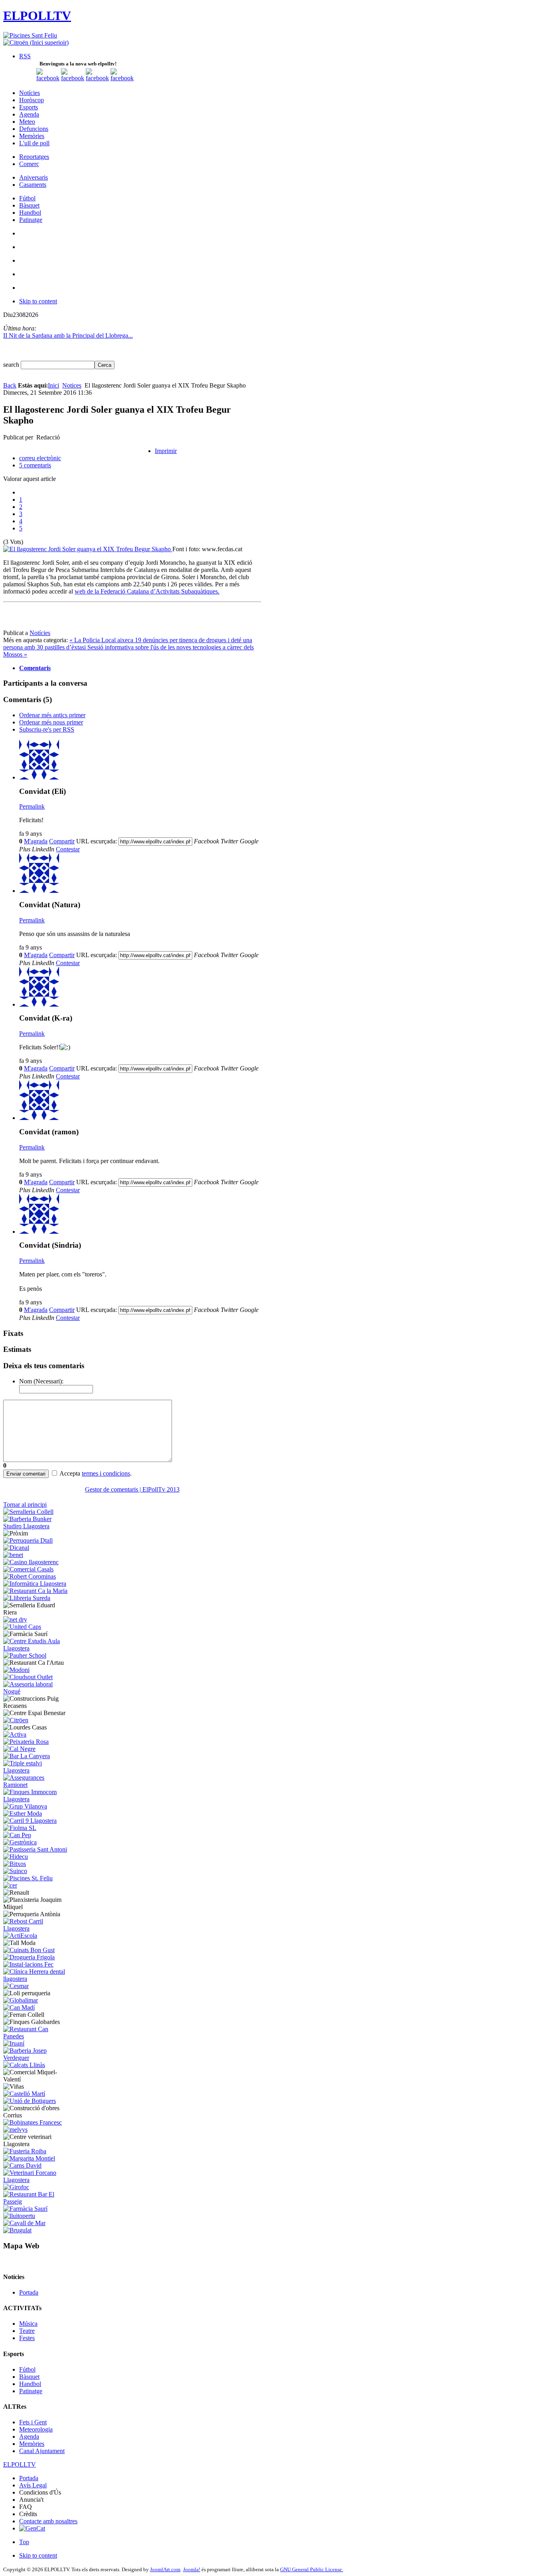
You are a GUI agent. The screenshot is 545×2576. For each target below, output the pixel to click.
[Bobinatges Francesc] (33, 2122)
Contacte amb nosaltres (48, 2521)
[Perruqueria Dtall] (28, 1540)
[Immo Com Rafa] (37, 1799)
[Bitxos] (15, 1864)
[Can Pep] (17, 1835)
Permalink (32, 806)
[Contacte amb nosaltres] (122, 78)
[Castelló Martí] (24, 2094)
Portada (29, 2292)
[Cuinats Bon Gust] (29, 1950)
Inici (53, 385)
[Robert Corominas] (30, 1576)
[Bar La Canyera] (27, 1756)
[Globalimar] (21, 2000)
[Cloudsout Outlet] (28, 1677)
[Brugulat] (17, 2230)
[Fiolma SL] (20, 1828)
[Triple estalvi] (37, 1770)
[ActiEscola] (20, 1936)
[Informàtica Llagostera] (35, 1584)
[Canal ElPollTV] (97, 78)
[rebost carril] (37, 1928)
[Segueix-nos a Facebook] (48, 78)
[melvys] (15, 2130)
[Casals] (28, 1569)
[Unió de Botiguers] (30, 2101)
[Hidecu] (16, 1857)
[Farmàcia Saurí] (25, 2209)
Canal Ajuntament (42, 2451)
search (12, 365)
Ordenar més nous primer (51, 722)
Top (24, 2542)
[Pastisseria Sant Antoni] (35, 1849)
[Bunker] (37, 1526)
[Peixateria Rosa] (26, 1742)
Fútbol (27, 2369)
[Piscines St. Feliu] (28, 1878)
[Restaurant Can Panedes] (37, 2036)
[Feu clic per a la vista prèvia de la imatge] (88, 549)
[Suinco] (15, 1871)
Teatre (27, 2331)
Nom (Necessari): (41, 1381)
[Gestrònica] (20, 1842)
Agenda (29, 2437)
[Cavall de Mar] (24, 2223)
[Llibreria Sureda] (27, 1598)
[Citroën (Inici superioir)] (36, 43)
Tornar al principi (25, 1505)
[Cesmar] (16, 1986)
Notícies (40, 633)
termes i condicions (106, 1473)
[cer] (10, 1885)
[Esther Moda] (23, 1813)
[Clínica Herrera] (37, 1979)
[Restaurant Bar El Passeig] (37, 2201)
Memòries (32, 2444)
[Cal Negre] (19, 1749)
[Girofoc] (16, 2187)
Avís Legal (33, 2485)
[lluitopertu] (19, 2216)
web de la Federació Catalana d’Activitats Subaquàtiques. (147, 591)
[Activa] (15, 1734)
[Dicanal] (16, 1548)
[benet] (13, 1555)
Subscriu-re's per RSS (47, 729)
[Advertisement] (132, 617)
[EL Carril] (30, 1821)
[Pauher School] (25, 1655)
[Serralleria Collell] (28, 1512)
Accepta (70, 1473)
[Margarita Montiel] (29, 2158)
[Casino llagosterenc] (31, 1562)
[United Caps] (22, 1627)
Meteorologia (36, 2429)
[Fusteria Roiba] (25, 2151)
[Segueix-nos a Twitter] (73, 78)
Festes (27, 2338)
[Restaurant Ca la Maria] (35, 1591)
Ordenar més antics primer (52, 715)
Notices (72, 385)
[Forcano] (37, 2180)
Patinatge (31, 2391)
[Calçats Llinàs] (24, 2065)
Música (28, 2324)
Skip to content (38, 301)
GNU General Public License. (312, 2569)
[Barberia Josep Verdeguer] (37, 2058)
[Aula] (37, 1648)
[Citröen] (16, 1720)
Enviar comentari (26, 1474)
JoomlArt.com (165, 2569)
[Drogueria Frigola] (29, 1957)
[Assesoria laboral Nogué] (37, 1691)
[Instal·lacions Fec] (28, 1964)
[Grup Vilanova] (25, 1806)
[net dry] (15, 1619)
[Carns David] (22, 2165)
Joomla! (192, 2569)
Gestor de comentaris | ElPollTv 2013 (132, 1489)
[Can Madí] (19, 2007)
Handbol (30, 2384)
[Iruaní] (14, 2043)
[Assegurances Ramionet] (37, 1785)
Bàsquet (29, 2377)
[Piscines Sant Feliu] (30, 35)
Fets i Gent (33, 2422)
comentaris (35, 465)
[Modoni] (16, 1670)
